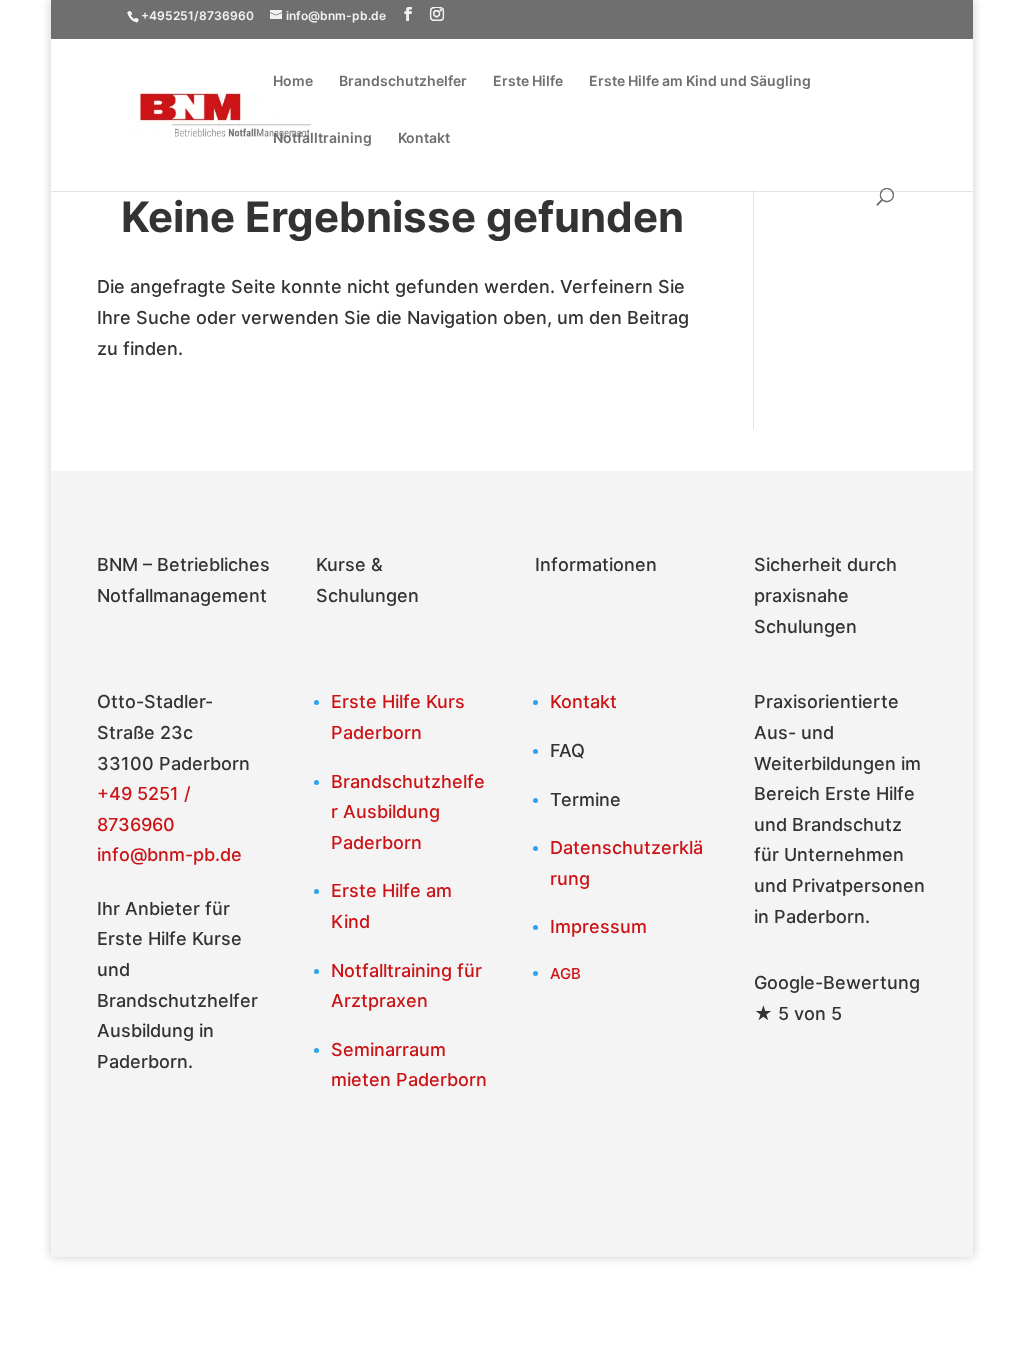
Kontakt (424, 138)
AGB (565, 973)
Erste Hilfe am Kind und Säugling (700, 81)
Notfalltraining (322, 138)
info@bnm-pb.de (169, 854)
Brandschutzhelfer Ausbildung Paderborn (408, 812)
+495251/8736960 (197, 15)
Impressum (598, 926)
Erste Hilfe (528, 81)
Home (293, 81)
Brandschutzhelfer (403, 81)
